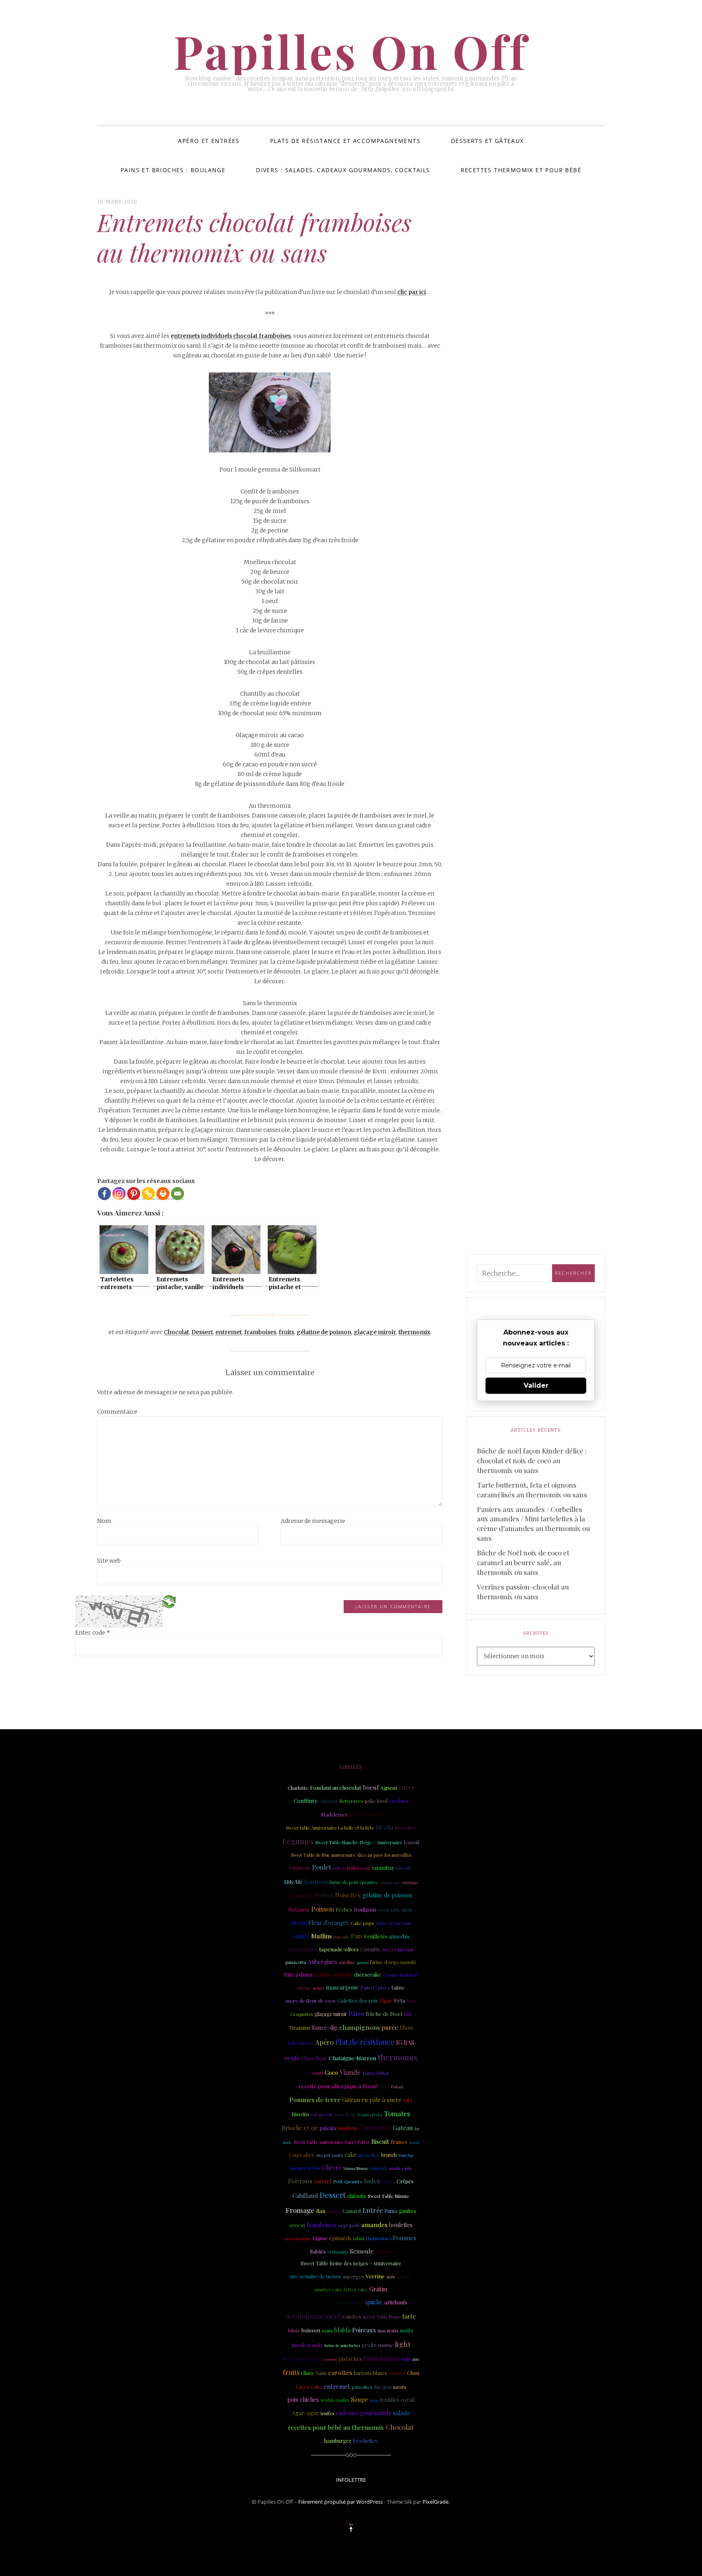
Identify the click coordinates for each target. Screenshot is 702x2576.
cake (350, 2155)
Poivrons (300, 2181)
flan (321, 2211)
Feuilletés (376, 1936)
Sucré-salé (365, 1814)
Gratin (378, 2289)
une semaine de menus (315, 2276)
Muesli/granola (307, 2345)
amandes (375, 2225)
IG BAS (405, 2042)
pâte (416, 2359)
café (408, 2100)
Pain (357, 1936)
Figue (386, 2000)
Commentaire (117, 1412)
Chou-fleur (314, 2058)
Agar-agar (305, 2413)
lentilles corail (397, 2400)
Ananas (328, 1800)
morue (386, 2345)
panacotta (296, 1962)
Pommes (405, 2238)
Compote (301, 1895)
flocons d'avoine (302, 2359)
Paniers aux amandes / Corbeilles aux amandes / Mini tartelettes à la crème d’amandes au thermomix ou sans (533, 1524)
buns (412, 2001)
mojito (407, 2330)
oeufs (292, 2058)
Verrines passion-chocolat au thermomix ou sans (523, 1592)
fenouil (412, 1842)
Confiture (306, 1801)
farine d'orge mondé (393, 1962)
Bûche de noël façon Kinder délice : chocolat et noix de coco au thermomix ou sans (532, 1460)
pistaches (350, 2359)
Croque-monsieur (400, 1975)
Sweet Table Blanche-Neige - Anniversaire (359, 1842)
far (417, 2128)
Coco (331, 2072)
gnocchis (399, 1936)
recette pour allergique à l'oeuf (338, 2086)
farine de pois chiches (342, 2345)
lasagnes (405, 1827)
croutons (330, 2359)
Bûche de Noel (384, 2014)
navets (400, 2387)
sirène (304, 1988)
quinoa (404, 2276)
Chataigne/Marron (352, 2058)
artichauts (396, 2302)
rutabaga (410, 1882)
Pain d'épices (375, 1988)
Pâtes (356, 2013)
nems (327, 2331)
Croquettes (302, 2014)
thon (406, 2027)
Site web (109, 1561)
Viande (350, 2072)
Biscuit (380, 2141)
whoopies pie (390, 1882)
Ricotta (385, 1827)
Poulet (322, 1867)
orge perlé (349, 2226)
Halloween (358, 1868)
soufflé (334, 2211)
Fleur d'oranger (329, 1923)
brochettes (365, 2441)
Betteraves (351, 1801)
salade (402, 2413)
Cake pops (362, 1923)
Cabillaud (305, 2195)
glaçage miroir (375, 1332)
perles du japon (298, 2239)
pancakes (362, 2387)
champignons (360, 2027)
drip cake (341, 1937)
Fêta (400, 2000)
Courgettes (375, 2127)
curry (406, 1787)
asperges (353, 2276)
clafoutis (357, 2196)
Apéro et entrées (209, 141)
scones (318, 1988)
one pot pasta (329, 2155)
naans (414, 2142)
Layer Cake (309, 2387)
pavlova (388, 2182)
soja (406, 2358)
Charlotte (298, 1788)
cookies (399, 1800)
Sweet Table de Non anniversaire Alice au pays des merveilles (351, 1855)
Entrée (373, 2210)
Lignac (320, 2238)
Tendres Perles (370, 2115)
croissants (338, 2252)
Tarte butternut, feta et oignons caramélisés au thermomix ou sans (532, 1490)
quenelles (369, 2155)
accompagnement (313, 2316)
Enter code (93, 1633)
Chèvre (332, 2167)
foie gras (383, 2387)
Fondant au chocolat (336, 1787)
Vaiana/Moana (355, 2168)
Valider (536, 1385)
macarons (388, 2331)
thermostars (379, 2238)
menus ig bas (305, 2168)
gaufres (408, 2211)
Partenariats (381, 2358)
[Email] (178, 1194)
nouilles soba (400, 2168)
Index (372, 2181)
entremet (229, 1332)
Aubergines (323, 1962)
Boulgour (365, 1909)
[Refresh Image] (169, 1601)
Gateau (403, 2127)
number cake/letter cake (341, 2289)
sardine (347, 1962)
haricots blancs (370, 2373)
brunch (389, 2155)
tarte (409, 2316)
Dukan (397, 2086)
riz (407, 2014)
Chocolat (176, 1332)
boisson (311, 2330)
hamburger (338, 2441)
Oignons (300, 1868)
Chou (413, 2373)
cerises (397, 2373)
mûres (339, 1868)
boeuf (371, 1787)
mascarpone (342, 1987)
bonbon (347, 2128)
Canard (352, 2211)
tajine (398, 1987)
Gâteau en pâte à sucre (372, 2100)
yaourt (323, 2181)
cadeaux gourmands (364, 2413)
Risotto (300, 2114)
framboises (260, 1332)
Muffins (322, 1936)
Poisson (323, 1909)
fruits (286, 1332)
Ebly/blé (293, 1882)
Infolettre (351, 2480)
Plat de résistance (365, 2042)
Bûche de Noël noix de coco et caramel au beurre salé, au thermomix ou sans (523, 1562)
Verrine (375, 2276)
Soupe (360, 2399)
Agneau (389, 1788)
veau (318, 2073)
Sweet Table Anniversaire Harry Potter (332, 2142)
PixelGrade (435, 2502)
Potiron (324, 1895)
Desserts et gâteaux (487, 141)
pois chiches (303, 2400)
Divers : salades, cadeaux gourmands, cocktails (343, 170)
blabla (342, 2330)
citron (299, 1923)
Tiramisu (299, 2028)
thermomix (414, 1332)
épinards (340, 2238)
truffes (327, 2413)
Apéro (324, 2042)
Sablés (318, 2251)
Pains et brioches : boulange (173, 170)
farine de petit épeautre (354, 1882)
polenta (328, 2128)
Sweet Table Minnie (388, 2196)
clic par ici (412, 292)
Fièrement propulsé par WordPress (340, 2502)
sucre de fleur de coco (311, 2001)
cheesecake (367, 1974)
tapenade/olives (339, 1949)
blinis (294, 2331)
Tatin (321, 2373)
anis (391, 2276)
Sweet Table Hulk (398, 1950)
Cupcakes (301, 2154)
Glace (308, 2373)
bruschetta (345, 2115)
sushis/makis (335, 2400)
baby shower (301, 2043)
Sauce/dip (325, 2028)
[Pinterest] (134, 1194)
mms (374, 2400)
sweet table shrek (395, 1910)
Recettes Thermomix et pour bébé (521, 170)
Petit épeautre (348, 2181)
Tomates (397, 2113)
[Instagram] (119, 1194)
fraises (399, 2142)
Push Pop (406, 2155)
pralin (369, 2345)
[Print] (163, 1194)
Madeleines (334, 1814)
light (403, 2344)
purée (390, 2027)
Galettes (352, 2316)
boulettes (401, 2225)
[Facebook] (104, 1194)
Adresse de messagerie (313, 1521)
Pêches (344, 1910)
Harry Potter (376, 2073)
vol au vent (322, 2115)
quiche (374, 2302)
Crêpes (405, 2181)
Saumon (316, 1881)
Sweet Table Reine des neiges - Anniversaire (351, 2263)
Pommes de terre (315, 2099)
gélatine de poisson (324, 1332)
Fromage (300, 2210)
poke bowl (376, 1801)
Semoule (362, 2251)
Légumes (298, 1841)
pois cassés (383, 2252)
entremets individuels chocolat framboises (231, 336)
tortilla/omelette (333, 1974)
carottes (340, 2372)
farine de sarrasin (393, 1923)
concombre (303, 1949)
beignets (299, 1909)
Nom (104, 1521)
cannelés (378, 2168)
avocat (297, 2225)
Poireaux (364, 2330)
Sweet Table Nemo (382, 2317)
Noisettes (348, 1895)
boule (287, 2142)
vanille (301, 1936)
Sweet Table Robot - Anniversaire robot (329, 2302)
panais (363, 1962)
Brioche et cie (300, 2128)
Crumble (370, 1949)
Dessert (202, 1332)
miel (384, 2086)
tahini (359, 2238)
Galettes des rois (357, 2000)
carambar (383, 1868)
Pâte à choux (298, 1975)
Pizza (391, 2211)
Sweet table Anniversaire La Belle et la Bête (330, 1828)
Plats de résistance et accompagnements (345, 141)
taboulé (404, 1868)
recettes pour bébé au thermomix (336, 2427)
